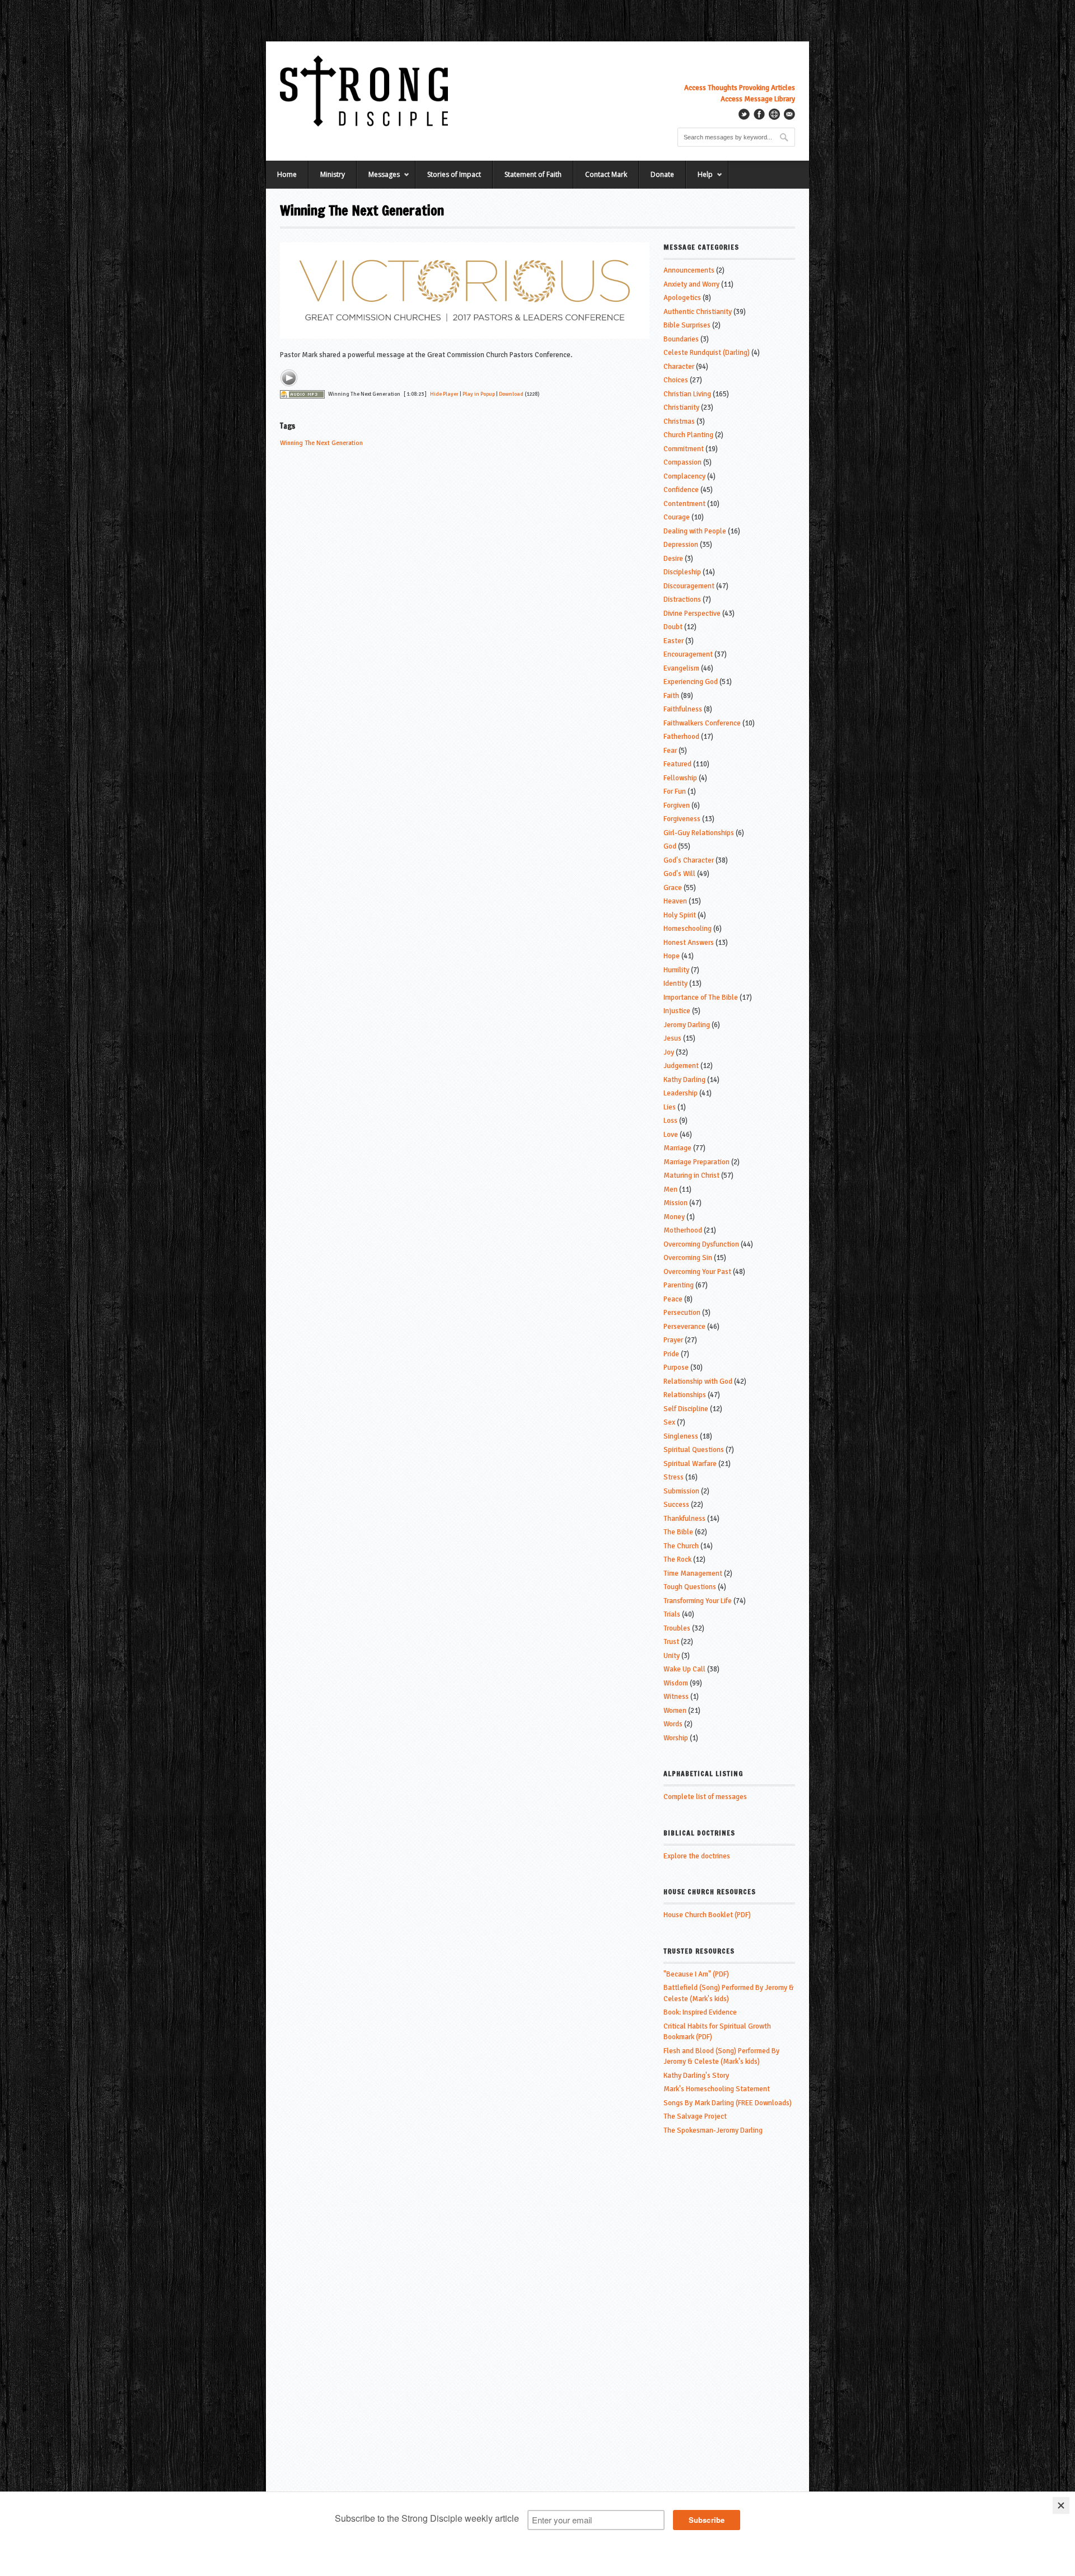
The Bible (678, 1532)
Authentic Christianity (698, 312)
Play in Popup (479, 394)
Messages (378, 179)
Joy (669, 1052)
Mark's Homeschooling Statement (717, 2089)
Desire (673, 559)
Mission (676, 1203)
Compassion (683, 462)
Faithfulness (683, 709)
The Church (681, 1546)
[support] (774, 114)
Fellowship (680, 778)
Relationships (685, 1395)
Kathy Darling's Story (696, 2076)
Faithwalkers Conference (702, 723)
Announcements (689, 270)
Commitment (684, 449)
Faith (671, 696)
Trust (671, 1642)
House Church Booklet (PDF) (707, 1915)
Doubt (673, 627)
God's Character (689, 860)
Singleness (681, 1436)
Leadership (681, 1093)
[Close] (1061, 2505)
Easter (674, 641)
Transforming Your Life (698, 1601)
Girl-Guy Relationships (699, 833)
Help (699, 179)
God (670, 846)
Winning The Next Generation (321, 443)
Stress (674, 1477)
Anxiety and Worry (691, 284)
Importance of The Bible (701, 997)
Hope (672, 956)
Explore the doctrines (697, 1856)
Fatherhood (681, 737)
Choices (676, 380)
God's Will (679, 874)
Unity (672, 1656)
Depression (681, 545)
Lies (670, 1107)
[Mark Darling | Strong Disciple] (364, 91)
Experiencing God (691, 682)
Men (670, 1189)
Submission (681, 1491)
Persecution (682, 1313)
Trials (672, 1614)
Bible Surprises (687, 325)
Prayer (673, 1340)
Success (676, 1505)
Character (679, 367)
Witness (676, 1697)
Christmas (679, 421)
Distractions (682, 599)
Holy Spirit (680, 915)
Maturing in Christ (691, 1175)
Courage (677, 517)
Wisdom (676, 1683)
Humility (676, 970)
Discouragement (689, 586)
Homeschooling (688, 929)
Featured (677, 764)
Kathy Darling (684, 1080)
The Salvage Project (695, 2116)
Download (511, 394)
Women (675, 1711)
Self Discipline (686, 1409)
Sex (669, 1422)
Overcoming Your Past (697, 1272)
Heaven (675, 901)
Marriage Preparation (697, 1162)
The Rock (677, 1559)
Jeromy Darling (687, 1025)
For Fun (675, 791)
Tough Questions (690, 1587)
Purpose (676, 1367)
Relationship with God (698, 1381)
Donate (662, 174)
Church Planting (688, 435)
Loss (670, 1121)
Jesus (672, 1038)
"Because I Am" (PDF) (696, 1974)
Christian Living (687, 394)
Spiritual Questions (694, 1450)
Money (674, 1217)
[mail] (789, 114)
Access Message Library (758, 99)
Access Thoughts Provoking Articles (740, 88)
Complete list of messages (705, 1797)
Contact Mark (606, 174)
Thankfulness (684, 1519)
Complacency (684, 476)
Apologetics (682, 298)
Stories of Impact (454, 174)
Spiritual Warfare (690, 1464)
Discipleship (682, 572)
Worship (676, 1738)
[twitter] (744, 114)
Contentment (684, 504)
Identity (676, 983)
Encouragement (688, 654)
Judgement (681, 1066)
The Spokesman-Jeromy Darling (713, 2130)
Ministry (333, 174)
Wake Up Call (684, 1669)
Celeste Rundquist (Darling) (707, 353)
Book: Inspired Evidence (700, 2012)
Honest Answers (689, 943)
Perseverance (684, 1327)
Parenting (679, 1285)
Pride (671, 1354)
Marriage (677, 1148)
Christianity (681, 408)
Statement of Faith (533, 174)
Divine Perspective (692, 613)
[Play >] (289, 378)
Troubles (677, 1628)
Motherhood (683, 1230)
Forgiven (677, 805)
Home (287, 174)
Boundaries (681, 339)
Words (673, 1724)
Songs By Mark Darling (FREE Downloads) (728, 2103)
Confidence (681, 490)
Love (671, 1135)
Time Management (693, 1573)
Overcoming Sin (688, 1258)
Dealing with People (695, 531)
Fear (670, 751)
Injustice (677, 1011)
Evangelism (681, 668)
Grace (673, 888)
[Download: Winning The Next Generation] (302, 394)
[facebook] (759, 114)
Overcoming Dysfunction (701, 1244)
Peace (673, 1299)
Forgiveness (682, 819)
